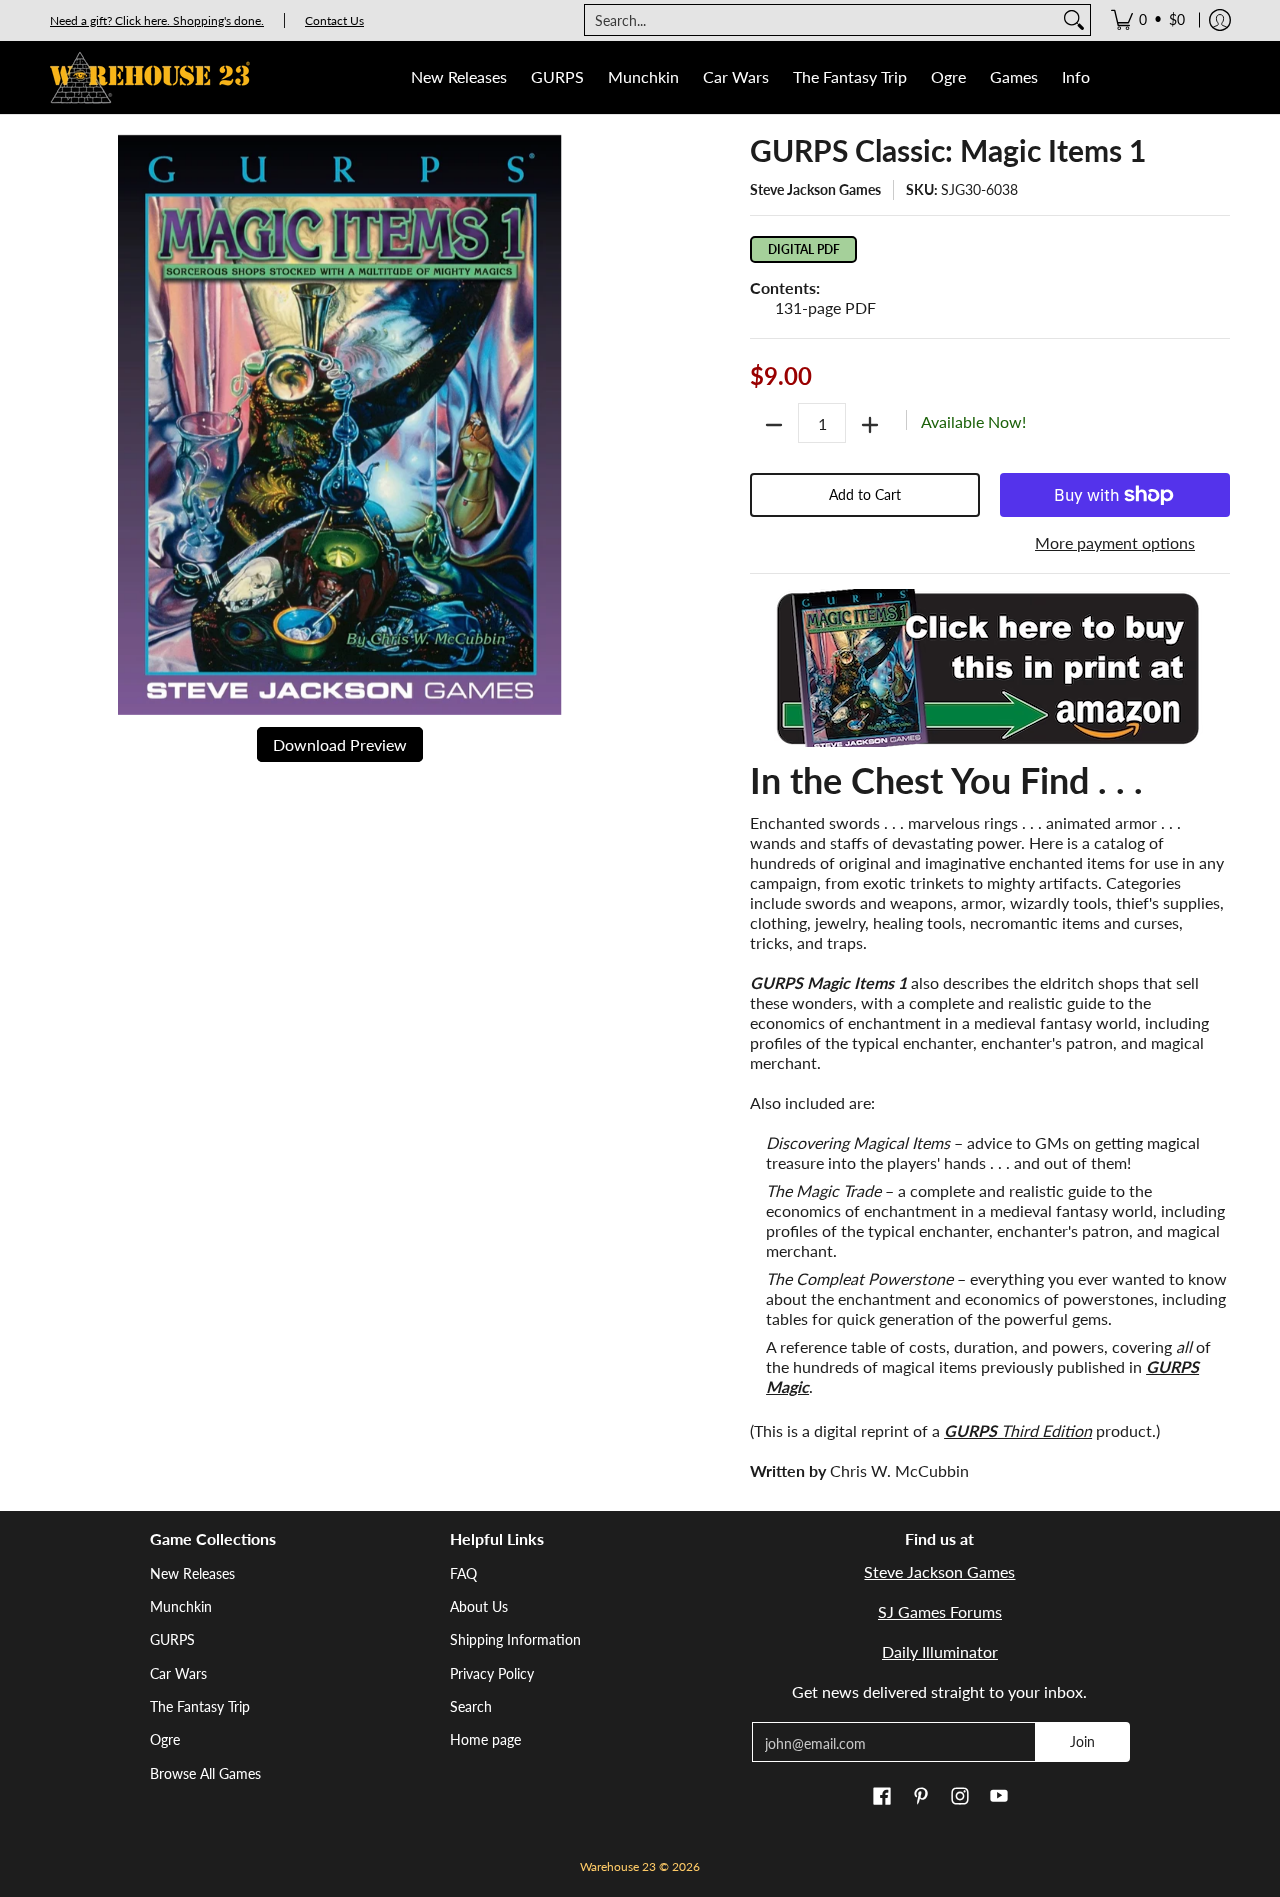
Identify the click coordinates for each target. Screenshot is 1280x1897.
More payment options (1115, 542)
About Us (479, 1606)
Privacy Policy (492, 1673)
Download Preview (340, 744)
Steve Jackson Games (815, 189)
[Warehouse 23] (150, 77)
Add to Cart (865, 494)
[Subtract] (774, 425)
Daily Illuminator (940, 1651)
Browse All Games (205, 1773)
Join (1082, 1741)
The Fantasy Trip (200, 1706)
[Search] (1074, 20)
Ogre (165, 1739)
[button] (882, 1797)
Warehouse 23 (618, 1866)
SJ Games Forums (940, 1611)
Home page (485, 1739)
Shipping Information (515, 1639)
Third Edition (1018, 1430)
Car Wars (178, 1673)
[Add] (870, 425)
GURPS (172, 1639)
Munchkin (181, 1606)
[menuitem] (1148, 20)
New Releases (192, 1573)
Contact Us (334, 20)
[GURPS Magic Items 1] (990, 668)
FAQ (463, 1573)
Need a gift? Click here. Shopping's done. (157, 20)
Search (471, 1706)
